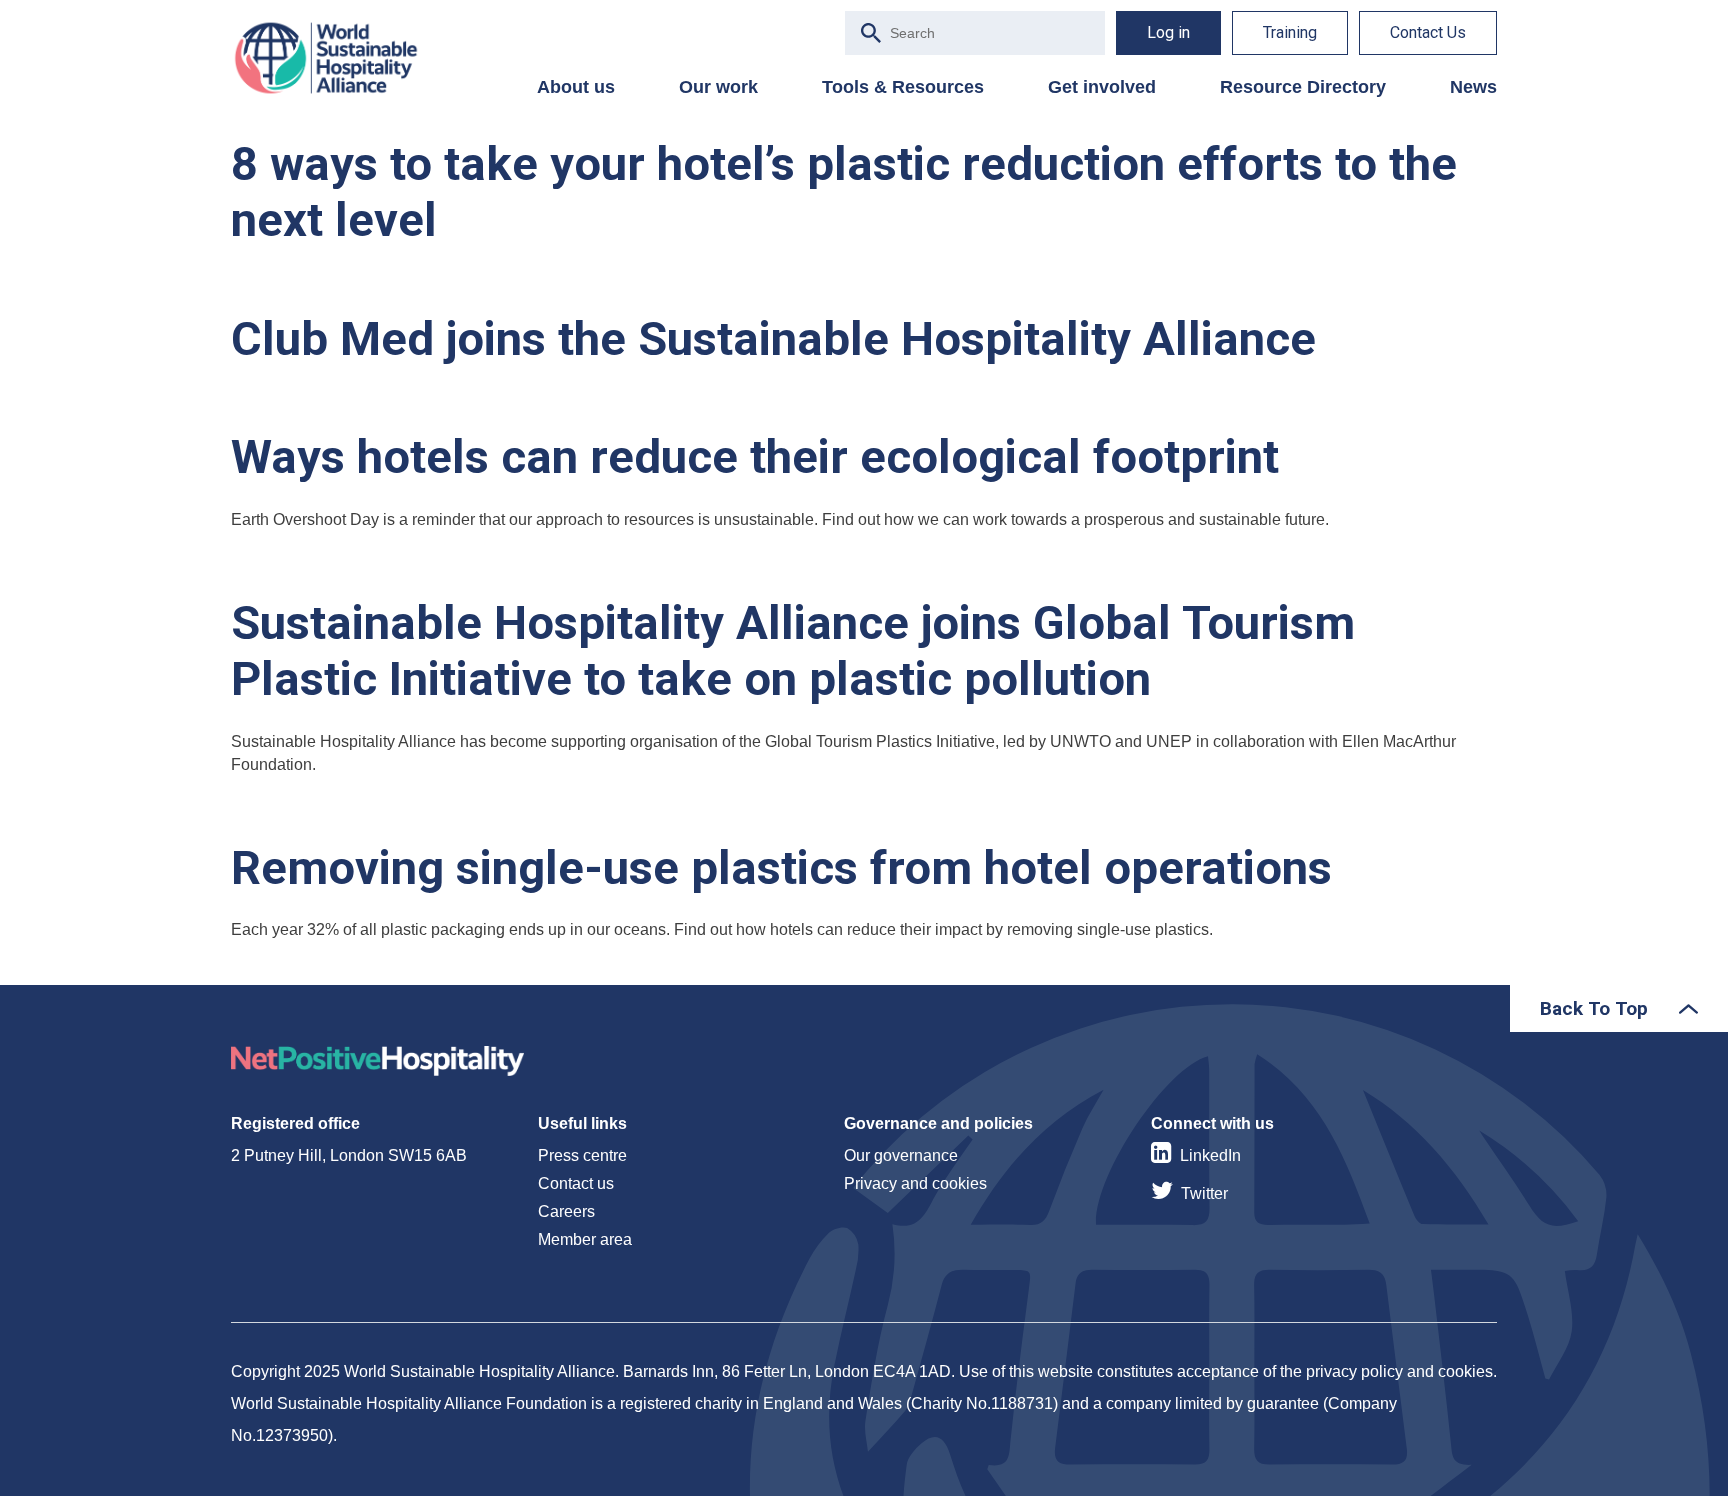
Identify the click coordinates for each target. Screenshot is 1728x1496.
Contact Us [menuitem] (1428, 32)
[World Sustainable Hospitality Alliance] (336, 58)
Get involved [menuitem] (1102, 87)
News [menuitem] (1473, 87)
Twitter (1204, 1193)
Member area (585, 1239)
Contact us (576, 1183)
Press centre (582, 1155)
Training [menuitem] (1290, 32)
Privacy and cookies (915, 1183)
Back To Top (1594, 1008)
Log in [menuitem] (1168, 32)
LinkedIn (1210, 1155)
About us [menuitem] (576, 87)
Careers (566, 1211)
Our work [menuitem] (718, 87)
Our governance (901, 1155)
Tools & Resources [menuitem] (903, 87)
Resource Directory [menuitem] (1303, 87)
